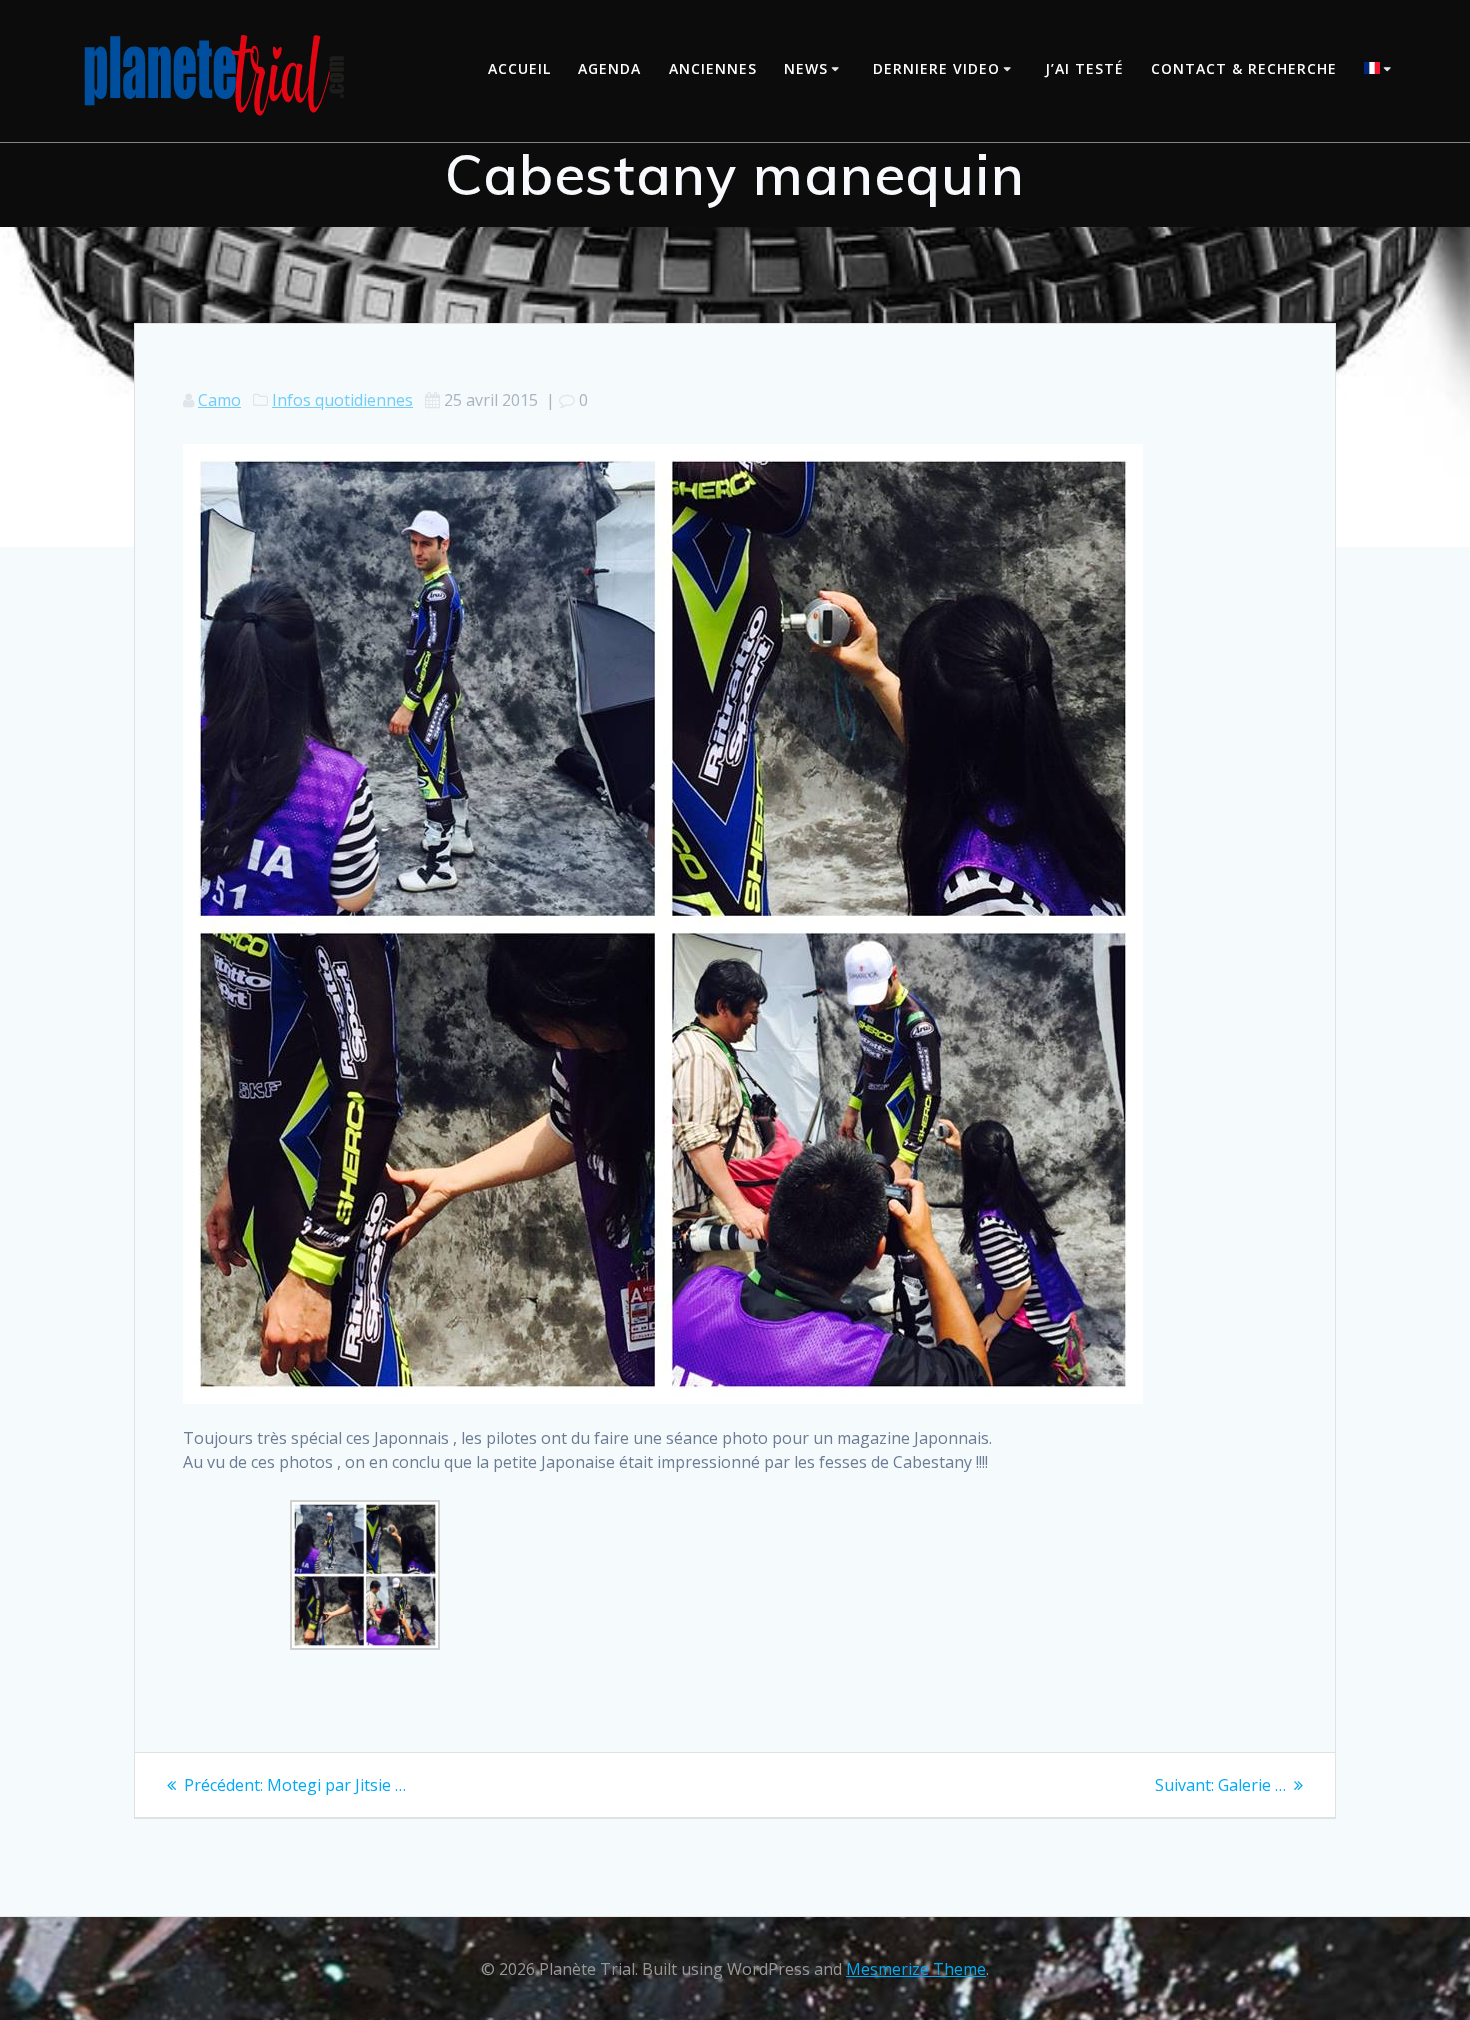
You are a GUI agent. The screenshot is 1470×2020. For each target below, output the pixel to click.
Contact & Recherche (1244, 68)
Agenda (609, 68)
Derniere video (936, 68)
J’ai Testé (1084, 68)
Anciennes (713, 68)
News (806, 68)
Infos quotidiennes (342, 400)
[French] (1381, 70)
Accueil (519, 68)
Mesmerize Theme (916, 1969)
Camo (219, 400)
